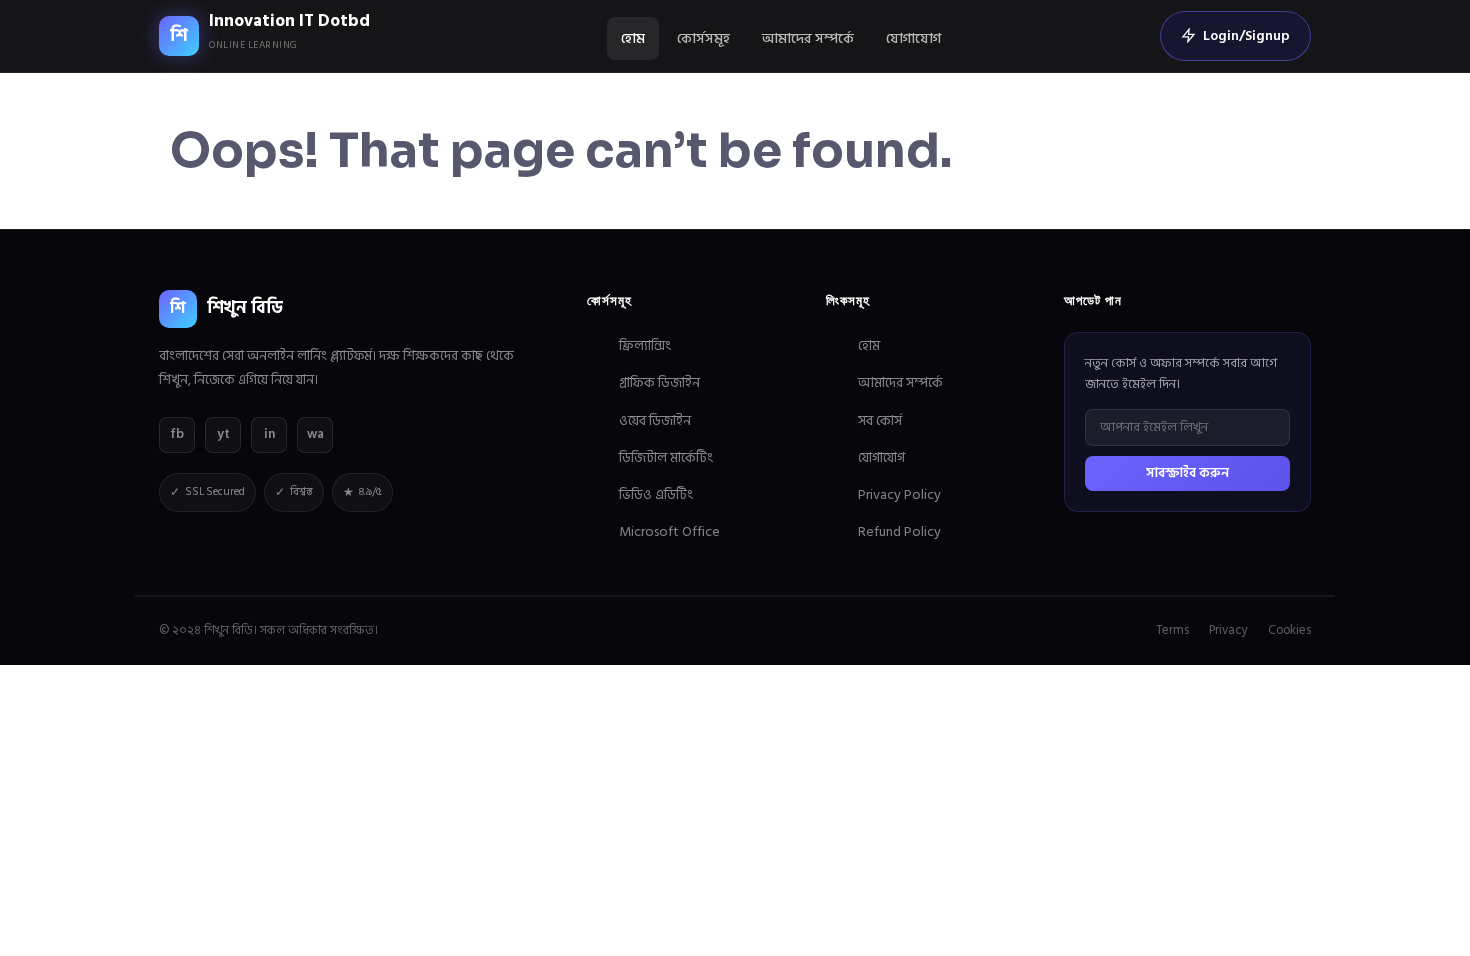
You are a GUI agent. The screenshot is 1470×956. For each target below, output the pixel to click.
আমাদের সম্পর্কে (808, 38)
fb (177, 434)
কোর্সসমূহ (703, 38)
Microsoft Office (669, 531)
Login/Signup (1246, 35)
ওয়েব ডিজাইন (655, 420)
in (269, 434)
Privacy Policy (899, 494)
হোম (633, 38)
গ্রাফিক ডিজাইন (659, 382)
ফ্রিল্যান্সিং (645, 345)
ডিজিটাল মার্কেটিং (666, 457)
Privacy (1228, 630)
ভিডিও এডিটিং (656, 494)
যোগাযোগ (913, 38)
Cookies (1289, 630)
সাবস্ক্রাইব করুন (1187, 473)
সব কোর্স (880, 420)
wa (315, 434)
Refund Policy (899, 531)
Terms (1172, 630)
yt (223, 434)
